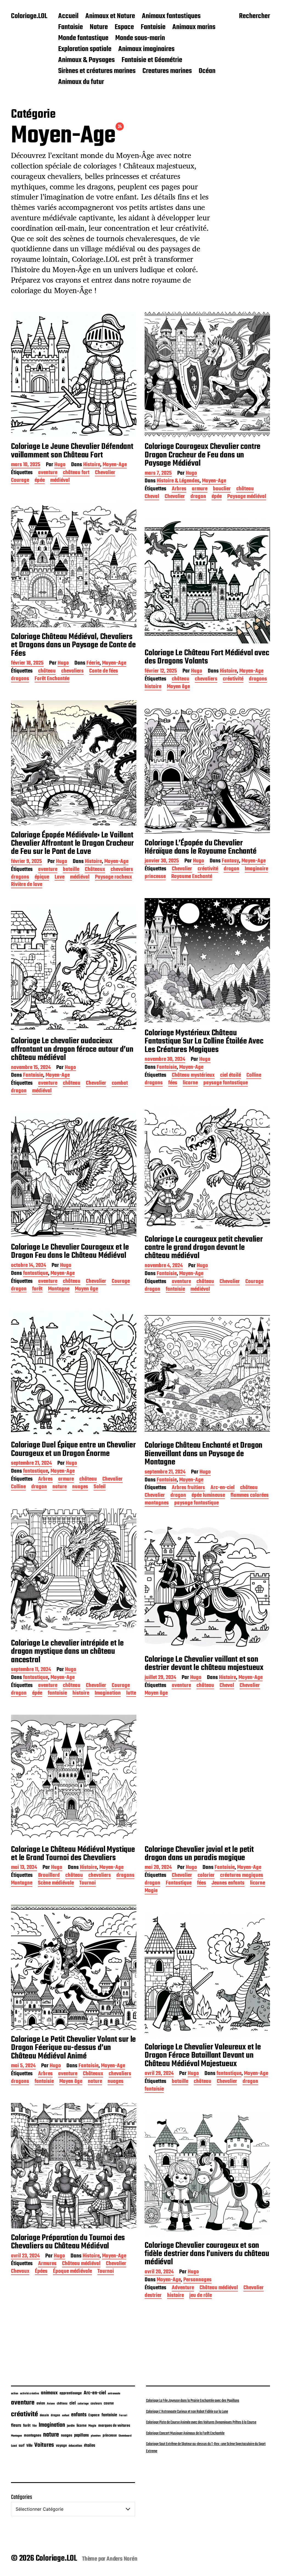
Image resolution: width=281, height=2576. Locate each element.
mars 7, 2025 (158, 474)
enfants (79, 2415)
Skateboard (125, 2436)
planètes (96, 2436)
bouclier (222, 489)
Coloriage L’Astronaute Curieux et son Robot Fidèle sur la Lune (187, 2412)
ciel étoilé (231, 1076)
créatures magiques (242, 1876)
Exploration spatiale (85, 49)
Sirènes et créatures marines (97, 71)
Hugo (60, 465)
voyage (61, 2446)
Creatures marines (167, 71)
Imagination (108, 1694)
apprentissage (71, 2393)
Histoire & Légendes (178, 481)
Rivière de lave (27, 885)
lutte (131, 1694)
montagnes (157, 1504)
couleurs (96, 2404)
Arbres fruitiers (188, 1488)
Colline (254, 1076)
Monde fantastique (83, 38)
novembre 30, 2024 (165, 1060)
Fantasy (230, 861)
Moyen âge (178, 687)
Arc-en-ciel (223, 1488)
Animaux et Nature (110, 16)
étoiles (90, 2446)
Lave (60, 878)
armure (200, 489)
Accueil (68, 16)
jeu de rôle (201, 2296)
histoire (153, 687)
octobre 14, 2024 (29, 1266)
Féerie (93, 664)
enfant (66, 2416)
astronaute (114, 2394)
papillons (82, 2436)
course (109, 2404)
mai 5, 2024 (23, 2066)
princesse (155, 877)
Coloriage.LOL (29, 16)
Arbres (179, 489)
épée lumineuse (208, 1496)
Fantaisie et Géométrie (152, 60)
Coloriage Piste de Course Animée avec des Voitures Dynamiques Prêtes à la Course (201, 2422)
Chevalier (105, 473)
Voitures (44, 2445)
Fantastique (179, 1884)
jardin (71, 2426)
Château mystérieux (193, 1076)
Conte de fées (104, 672)
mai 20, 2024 (158, 1868)
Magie (151, 1891)
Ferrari (123, 2415)
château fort (76, 473)
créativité (233, 680)
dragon (198, 497)
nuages (80, 1487)
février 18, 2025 (27, 664)
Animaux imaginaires (146, 49)
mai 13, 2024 (24, 1868)
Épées (41, 2272)
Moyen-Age (115, 465)
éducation (75, 2446)
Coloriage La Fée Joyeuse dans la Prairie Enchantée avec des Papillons (193, 2401)
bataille (71, 870)
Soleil (100, 1487)
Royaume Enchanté (192, 877)
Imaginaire (256, 869)
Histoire (92, 465)
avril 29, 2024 (159, 2074)
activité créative (29, 2394)
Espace (124, 27)
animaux (49, 2393)
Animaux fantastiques (171, 16)
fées (173, 1083)
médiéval (60, 481)
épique (42, 878)
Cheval (152, 497)
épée (40, 481)
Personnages (197, 2280)
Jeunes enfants (228, 1884)
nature (60, 1487)
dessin (44, 2415)
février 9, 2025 (26, 862)
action (15, 2394)
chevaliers (72, 672)
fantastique (36, 1274)
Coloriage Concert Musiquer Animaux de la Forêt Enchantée (185, 2433)
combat (120, 1084)
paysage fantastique (226, 1083)
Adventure (183, 2288)
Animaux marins (194, 27)
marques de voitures (114, 2426)
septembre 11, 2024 (31, 1670)
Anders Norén (122, 2559)
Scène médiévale (56, 1884)
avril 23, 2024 (25, 2256)
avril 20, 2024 (159, 2272)
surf (22, 2446)
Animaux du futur (81, 82)
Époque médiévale (72, 2272)
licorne (190, 1083)
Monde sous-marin (140, 38)
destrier (153, 2296)
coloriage (83, 2404)
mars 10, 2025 (26, 465)
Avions (51, 2404)
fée (35, 2426)
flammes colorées (250, 1496)
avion (41, 2403)
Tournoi (88, 1884)
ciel (73, 2403)
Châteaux (95, 870)
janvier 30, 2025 (162, 861)
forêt (37, 1290)
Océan (207, 71)
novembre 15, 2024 (31, 1068)
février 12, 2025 (161, 672)
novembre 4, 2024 (164, 1266)
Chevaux (20, 2272)
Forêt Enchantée (52, 679)
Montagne (59, 1290)
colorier (206, 1876)
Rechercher (255, 17)
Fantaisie (71, 27)
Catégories (22, 2497)
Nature (99, 27)
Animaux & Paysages (86, 60)
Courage (20, 481)
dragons (20, 679)
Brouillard (49, 1876)
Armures (47, 2264)
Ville (29, 2446)
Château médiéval (81, 2264)
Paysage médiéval (247, 497)
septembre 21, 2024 (31, 1464)
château (245, 489)
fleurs (16, 2425)
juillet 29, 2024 (160, 1678)
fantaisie (175, 1290)
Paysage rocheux (113, 878)
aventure (48, 473)
